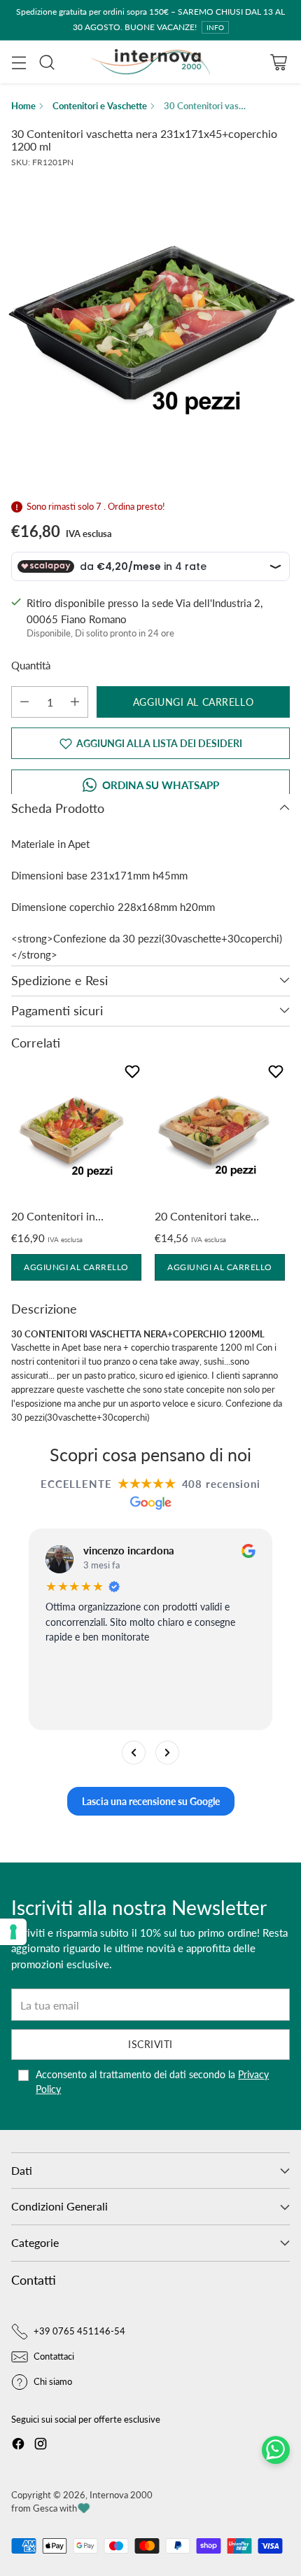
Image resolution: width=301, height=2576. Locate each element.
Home (23, 106)
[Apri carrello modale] (278, 62)
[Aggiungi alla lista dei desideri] (129, 1074)
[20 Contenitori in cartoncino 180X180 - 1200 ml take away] (70, 1132)
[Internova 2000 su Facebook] (18, 2446)
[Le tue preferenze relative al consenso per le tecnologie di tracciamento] (13, 1932)
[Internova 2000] (150, 62)
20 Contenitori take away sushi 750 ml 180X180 (203, 1217)
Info (215, 27)
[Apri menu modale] (19, 62)
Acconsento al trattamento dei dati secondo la (152, 2082)
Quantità (31, 665)
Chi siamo (53, 2381)
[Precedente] (134, 1753)
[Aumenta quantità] (75, 702)
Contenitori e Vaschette (100, 106)
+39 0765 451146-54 (79, 2331)
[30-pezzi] (150, 319)
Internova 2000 (121, 2495)
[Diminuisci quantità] (24, 702)
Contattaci (54, 2356)
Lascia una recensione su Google (151, 1801)
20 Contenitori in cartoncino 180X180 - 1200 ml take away (65, 1217)
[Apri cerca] (47, 62)
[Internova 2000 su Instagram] (41, 2446)
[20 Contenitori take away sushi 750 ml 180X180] (214, 1132)
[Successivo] (167, 1753)
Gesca (45, 2508)
